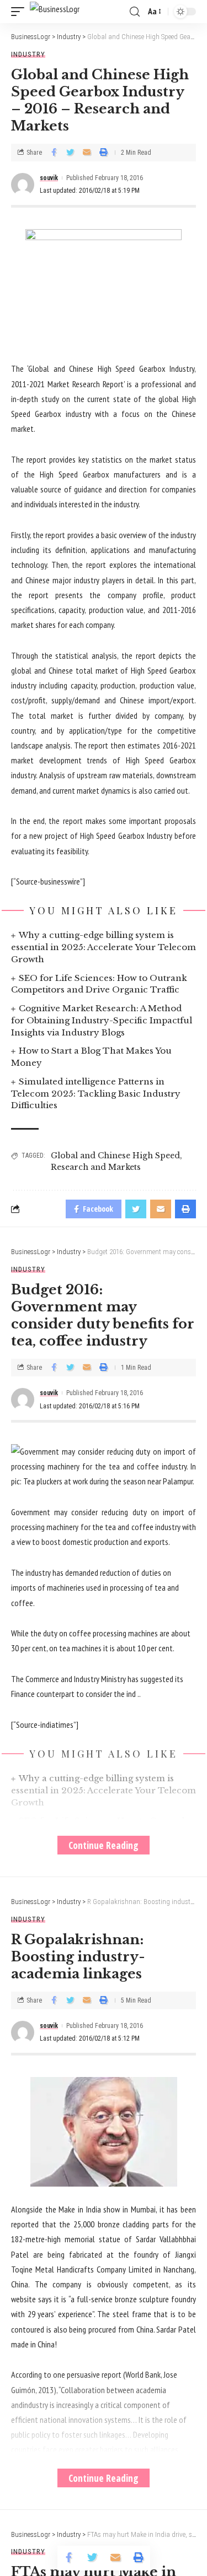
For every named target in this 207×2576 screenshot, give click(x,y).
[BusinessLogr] (55, 12)
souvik (49, 178)
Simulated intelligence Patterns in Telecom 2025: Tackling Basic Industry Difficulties (96, 1094)
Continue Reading (104, 1845)
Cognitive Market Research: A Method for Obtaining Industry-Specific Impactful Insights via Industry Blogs (102, 1020)
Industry (28, 54)
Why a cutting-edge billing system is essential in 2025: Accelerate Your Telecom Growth (104, 947)
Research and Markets (96, 1167)
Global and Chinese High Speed (115, 1156)
